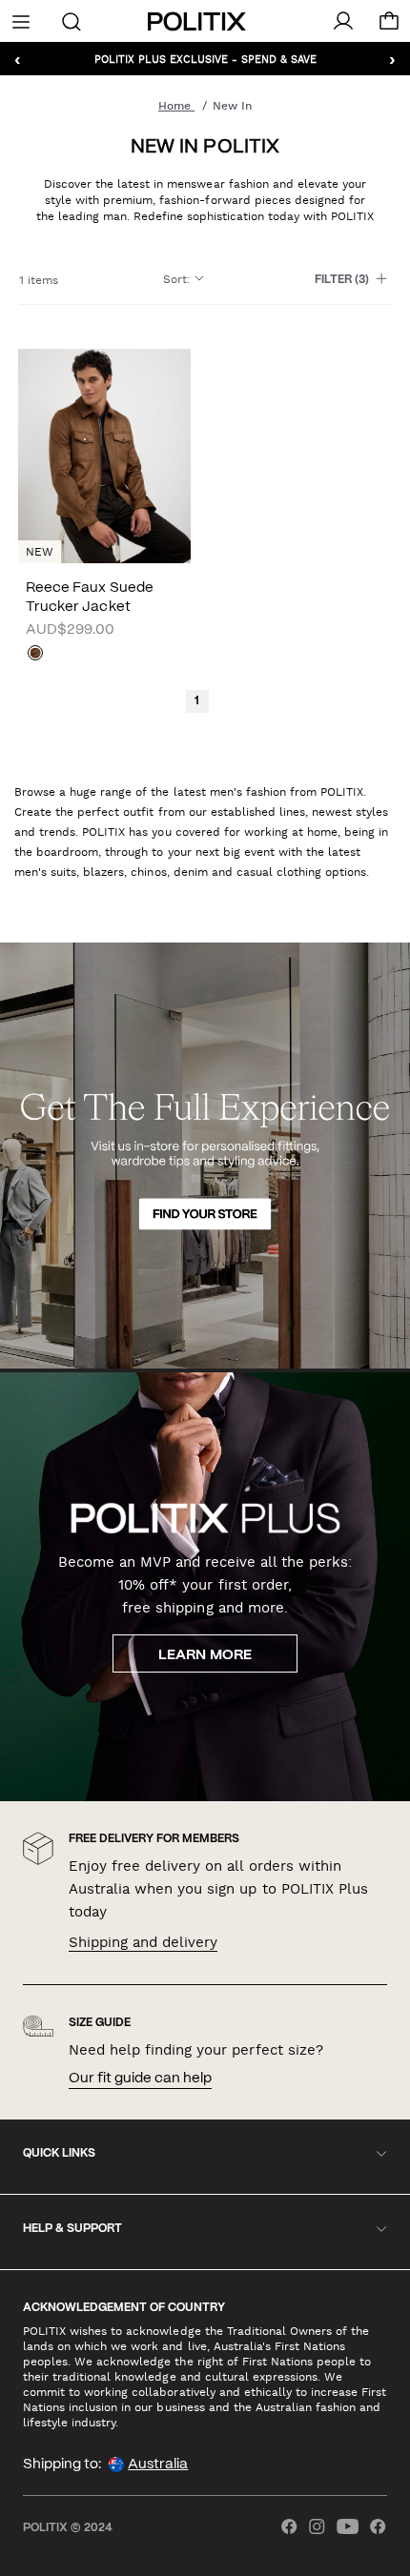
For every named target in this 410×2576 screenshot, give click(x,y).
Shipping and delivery (143, 1942)
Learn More (205, 1655)
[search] (71, 20)
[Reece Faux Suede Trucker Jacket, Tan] (35, 655)
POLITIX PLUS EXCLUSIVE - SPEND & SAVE (205, 59)
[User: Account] (343, 21)
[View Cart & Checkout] (389, 26)
